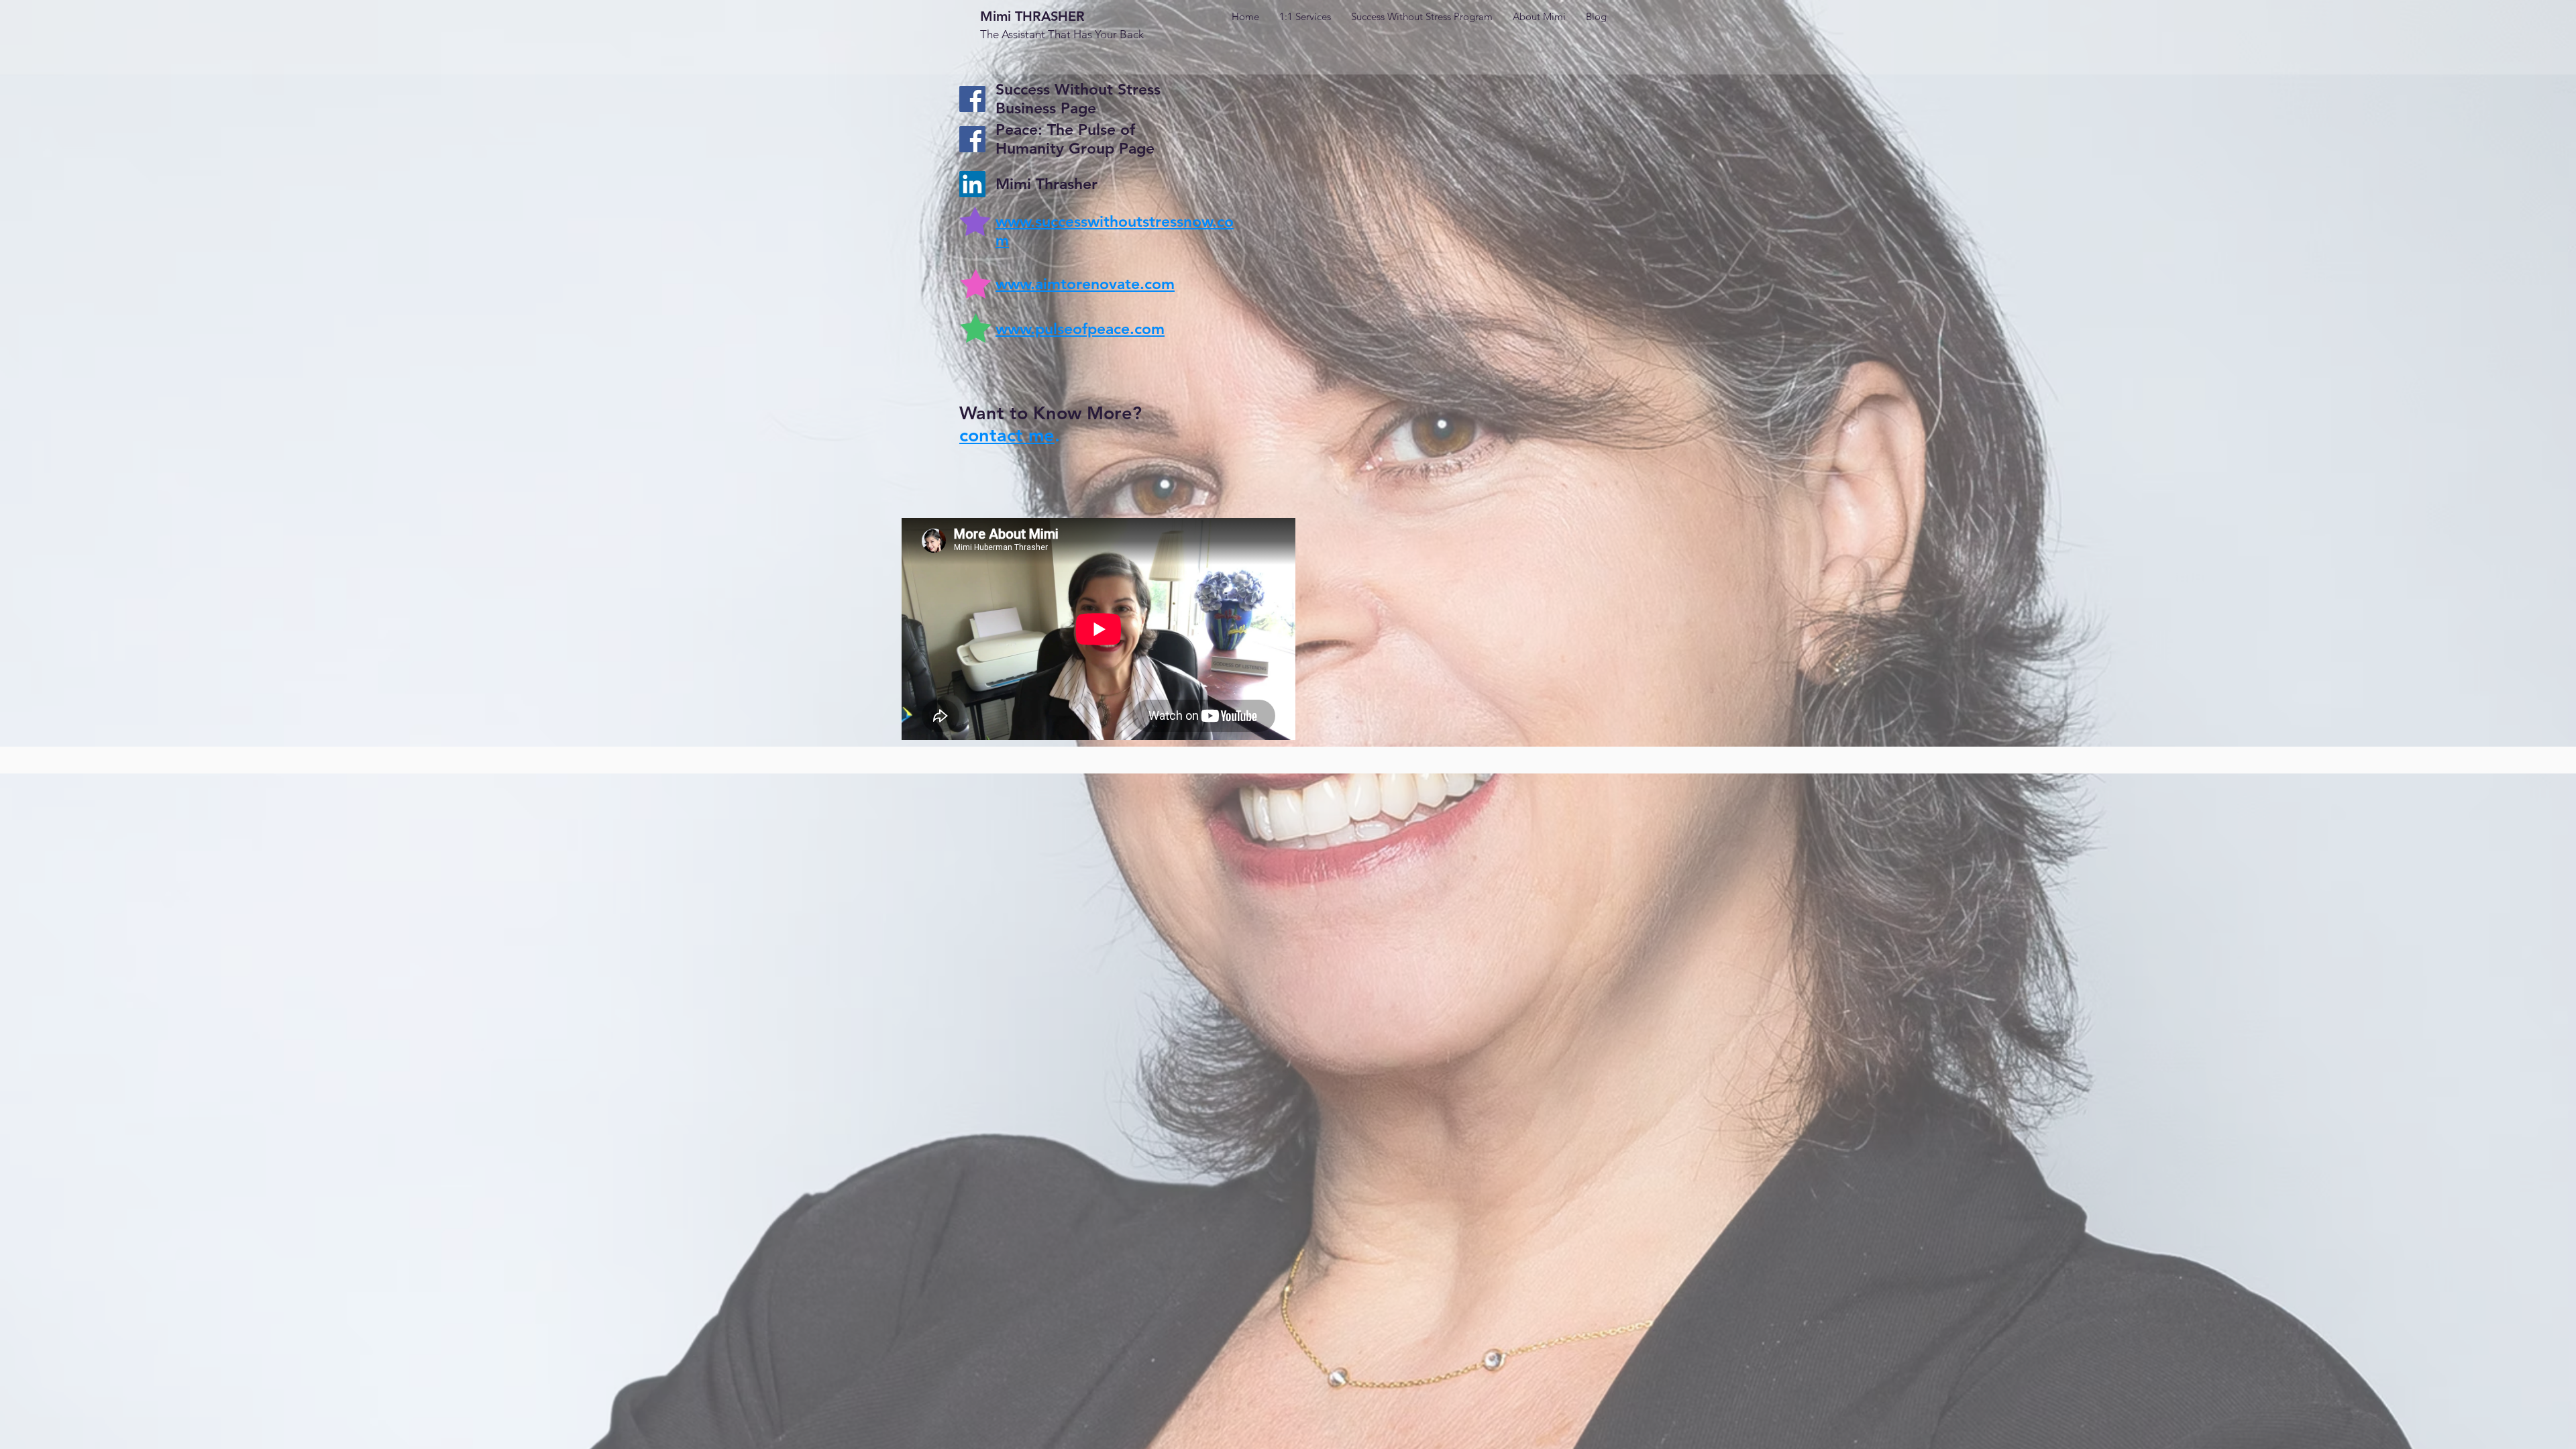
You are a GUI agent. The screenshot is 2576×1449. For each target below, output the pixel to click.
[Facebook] (972, 99)
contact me (1007, 435)
